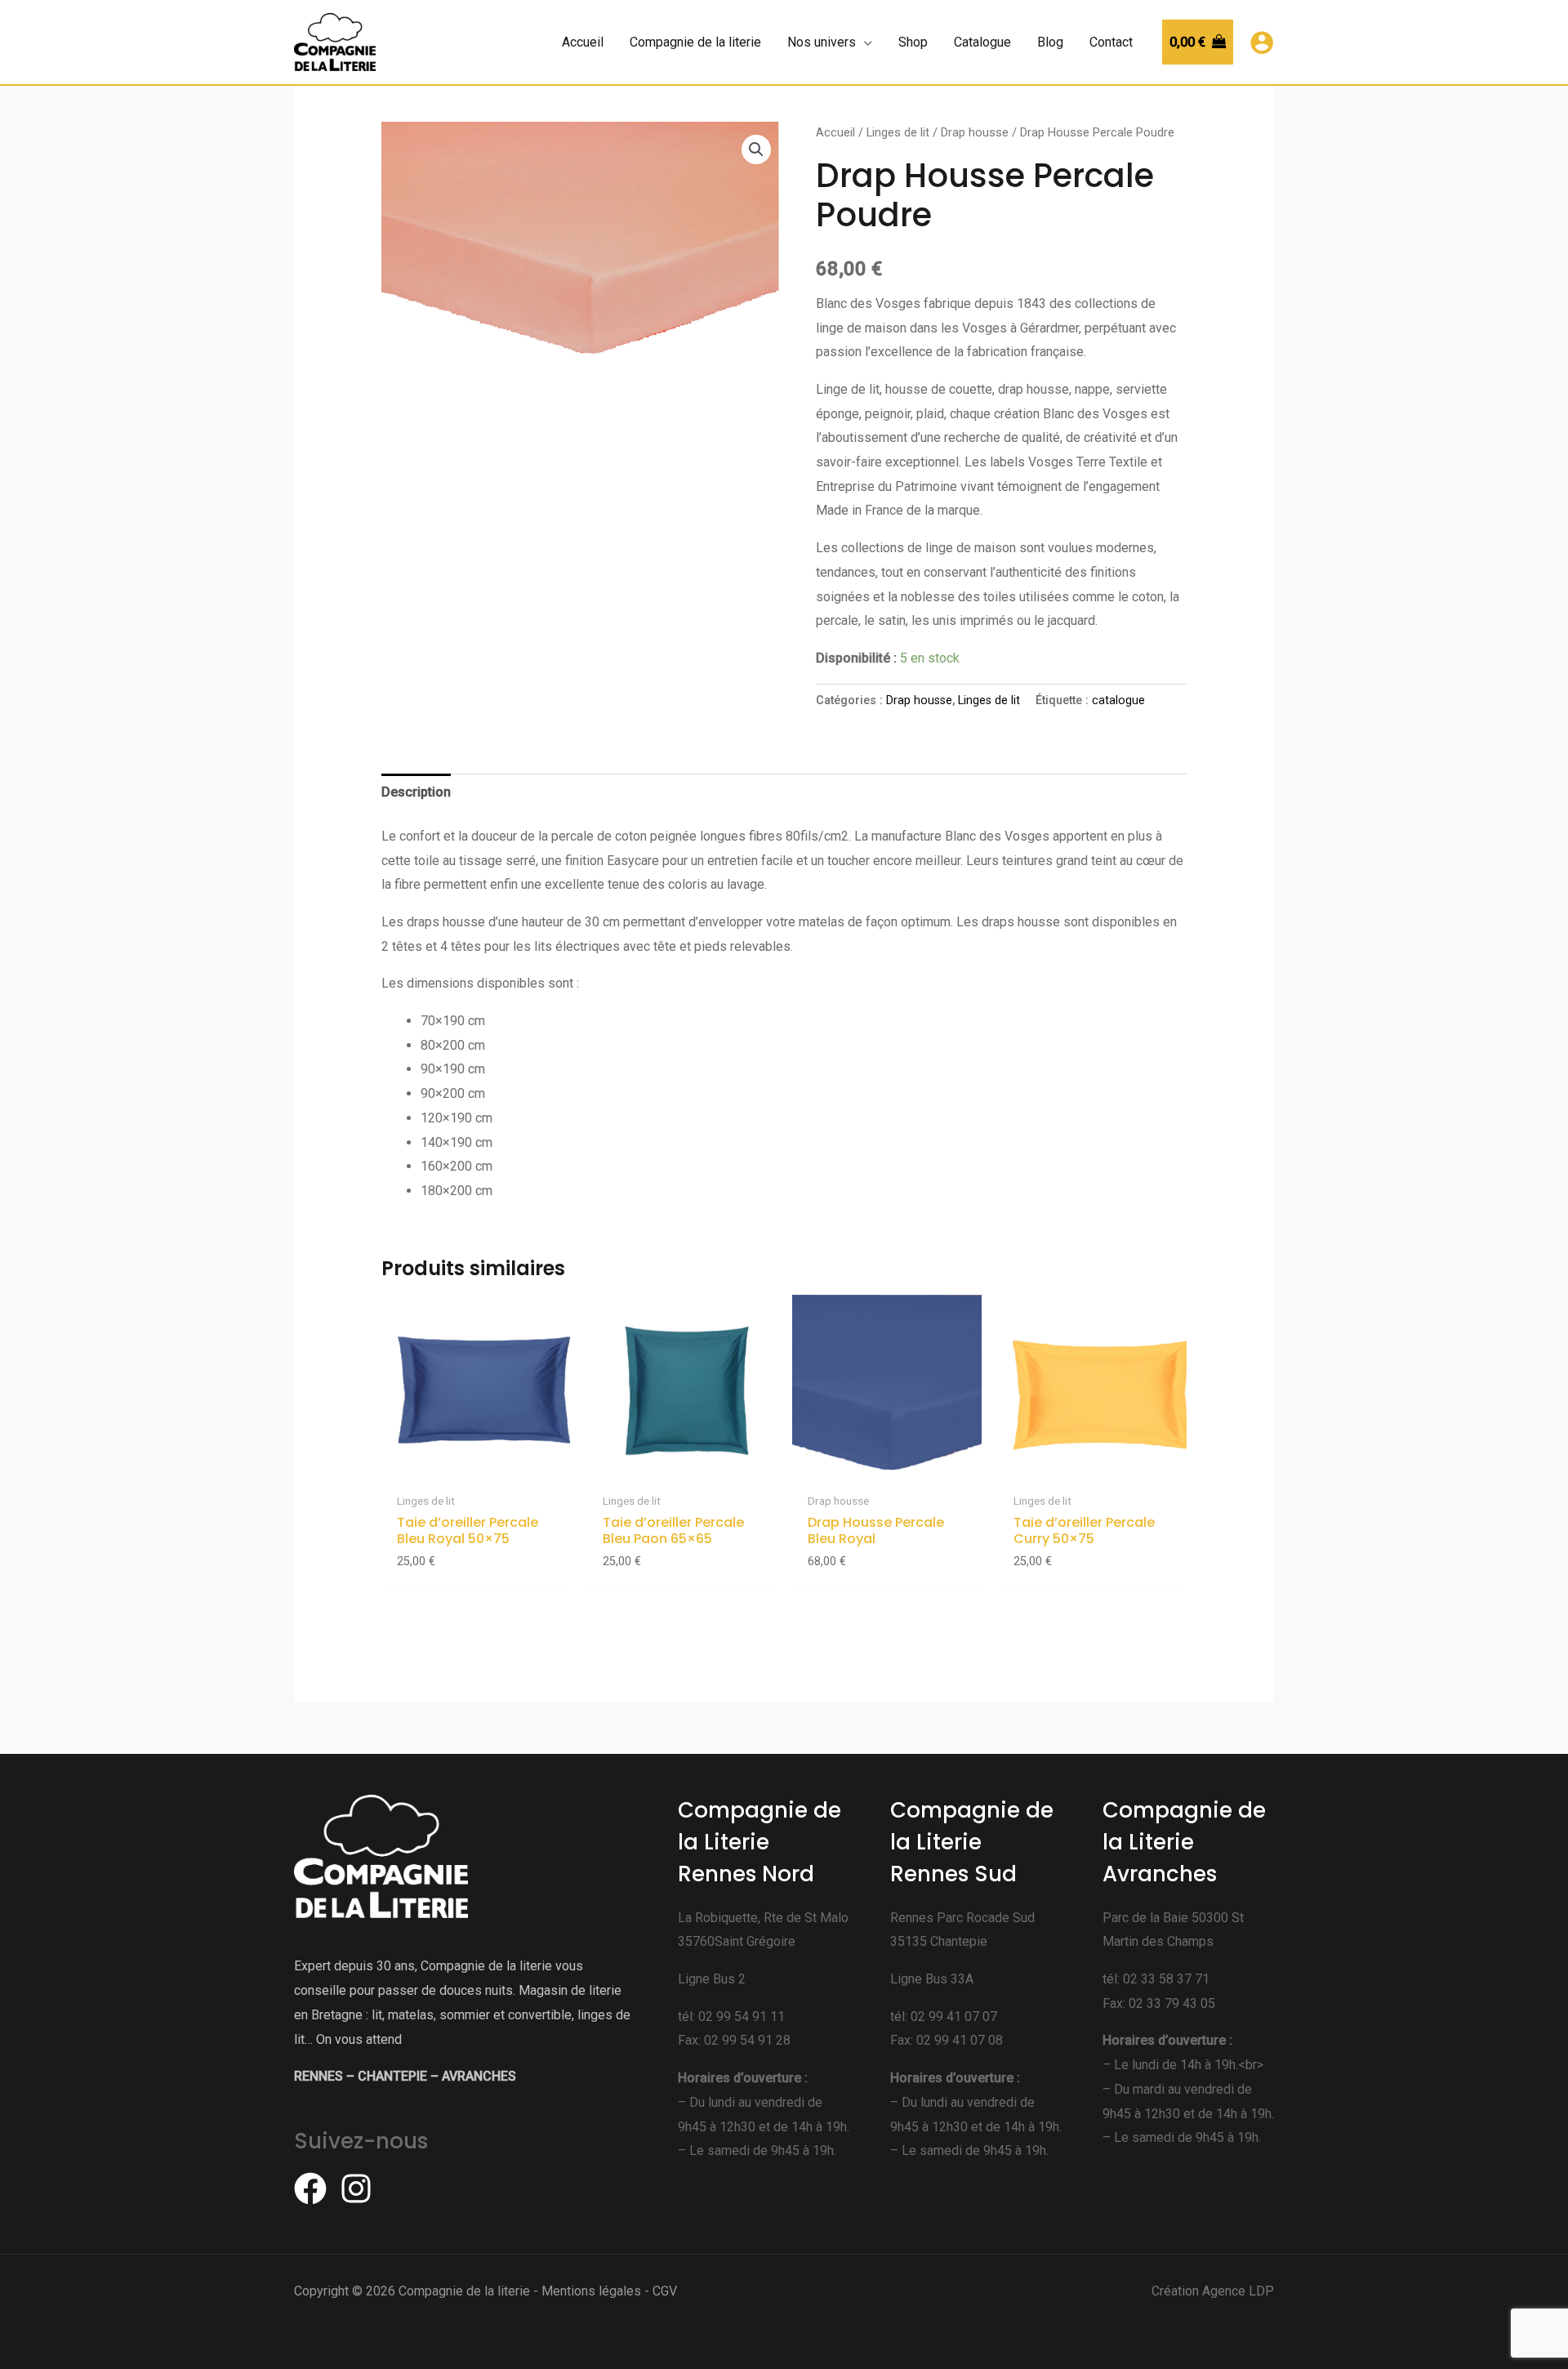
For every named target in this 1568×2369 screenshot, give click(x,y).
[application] (864, 42)
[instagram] (361, 2188)
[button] (756, 149)
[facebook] (315, 2188)
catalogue (1118, 700)
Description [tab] (416, 792)
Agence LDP (1238, 2291)
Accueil (835, 132)
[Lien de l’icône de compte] (1262, 42)
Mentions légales (591, 2291)
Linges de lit (898, 132)
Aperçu (476, 1469)
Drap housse (975, 132)
